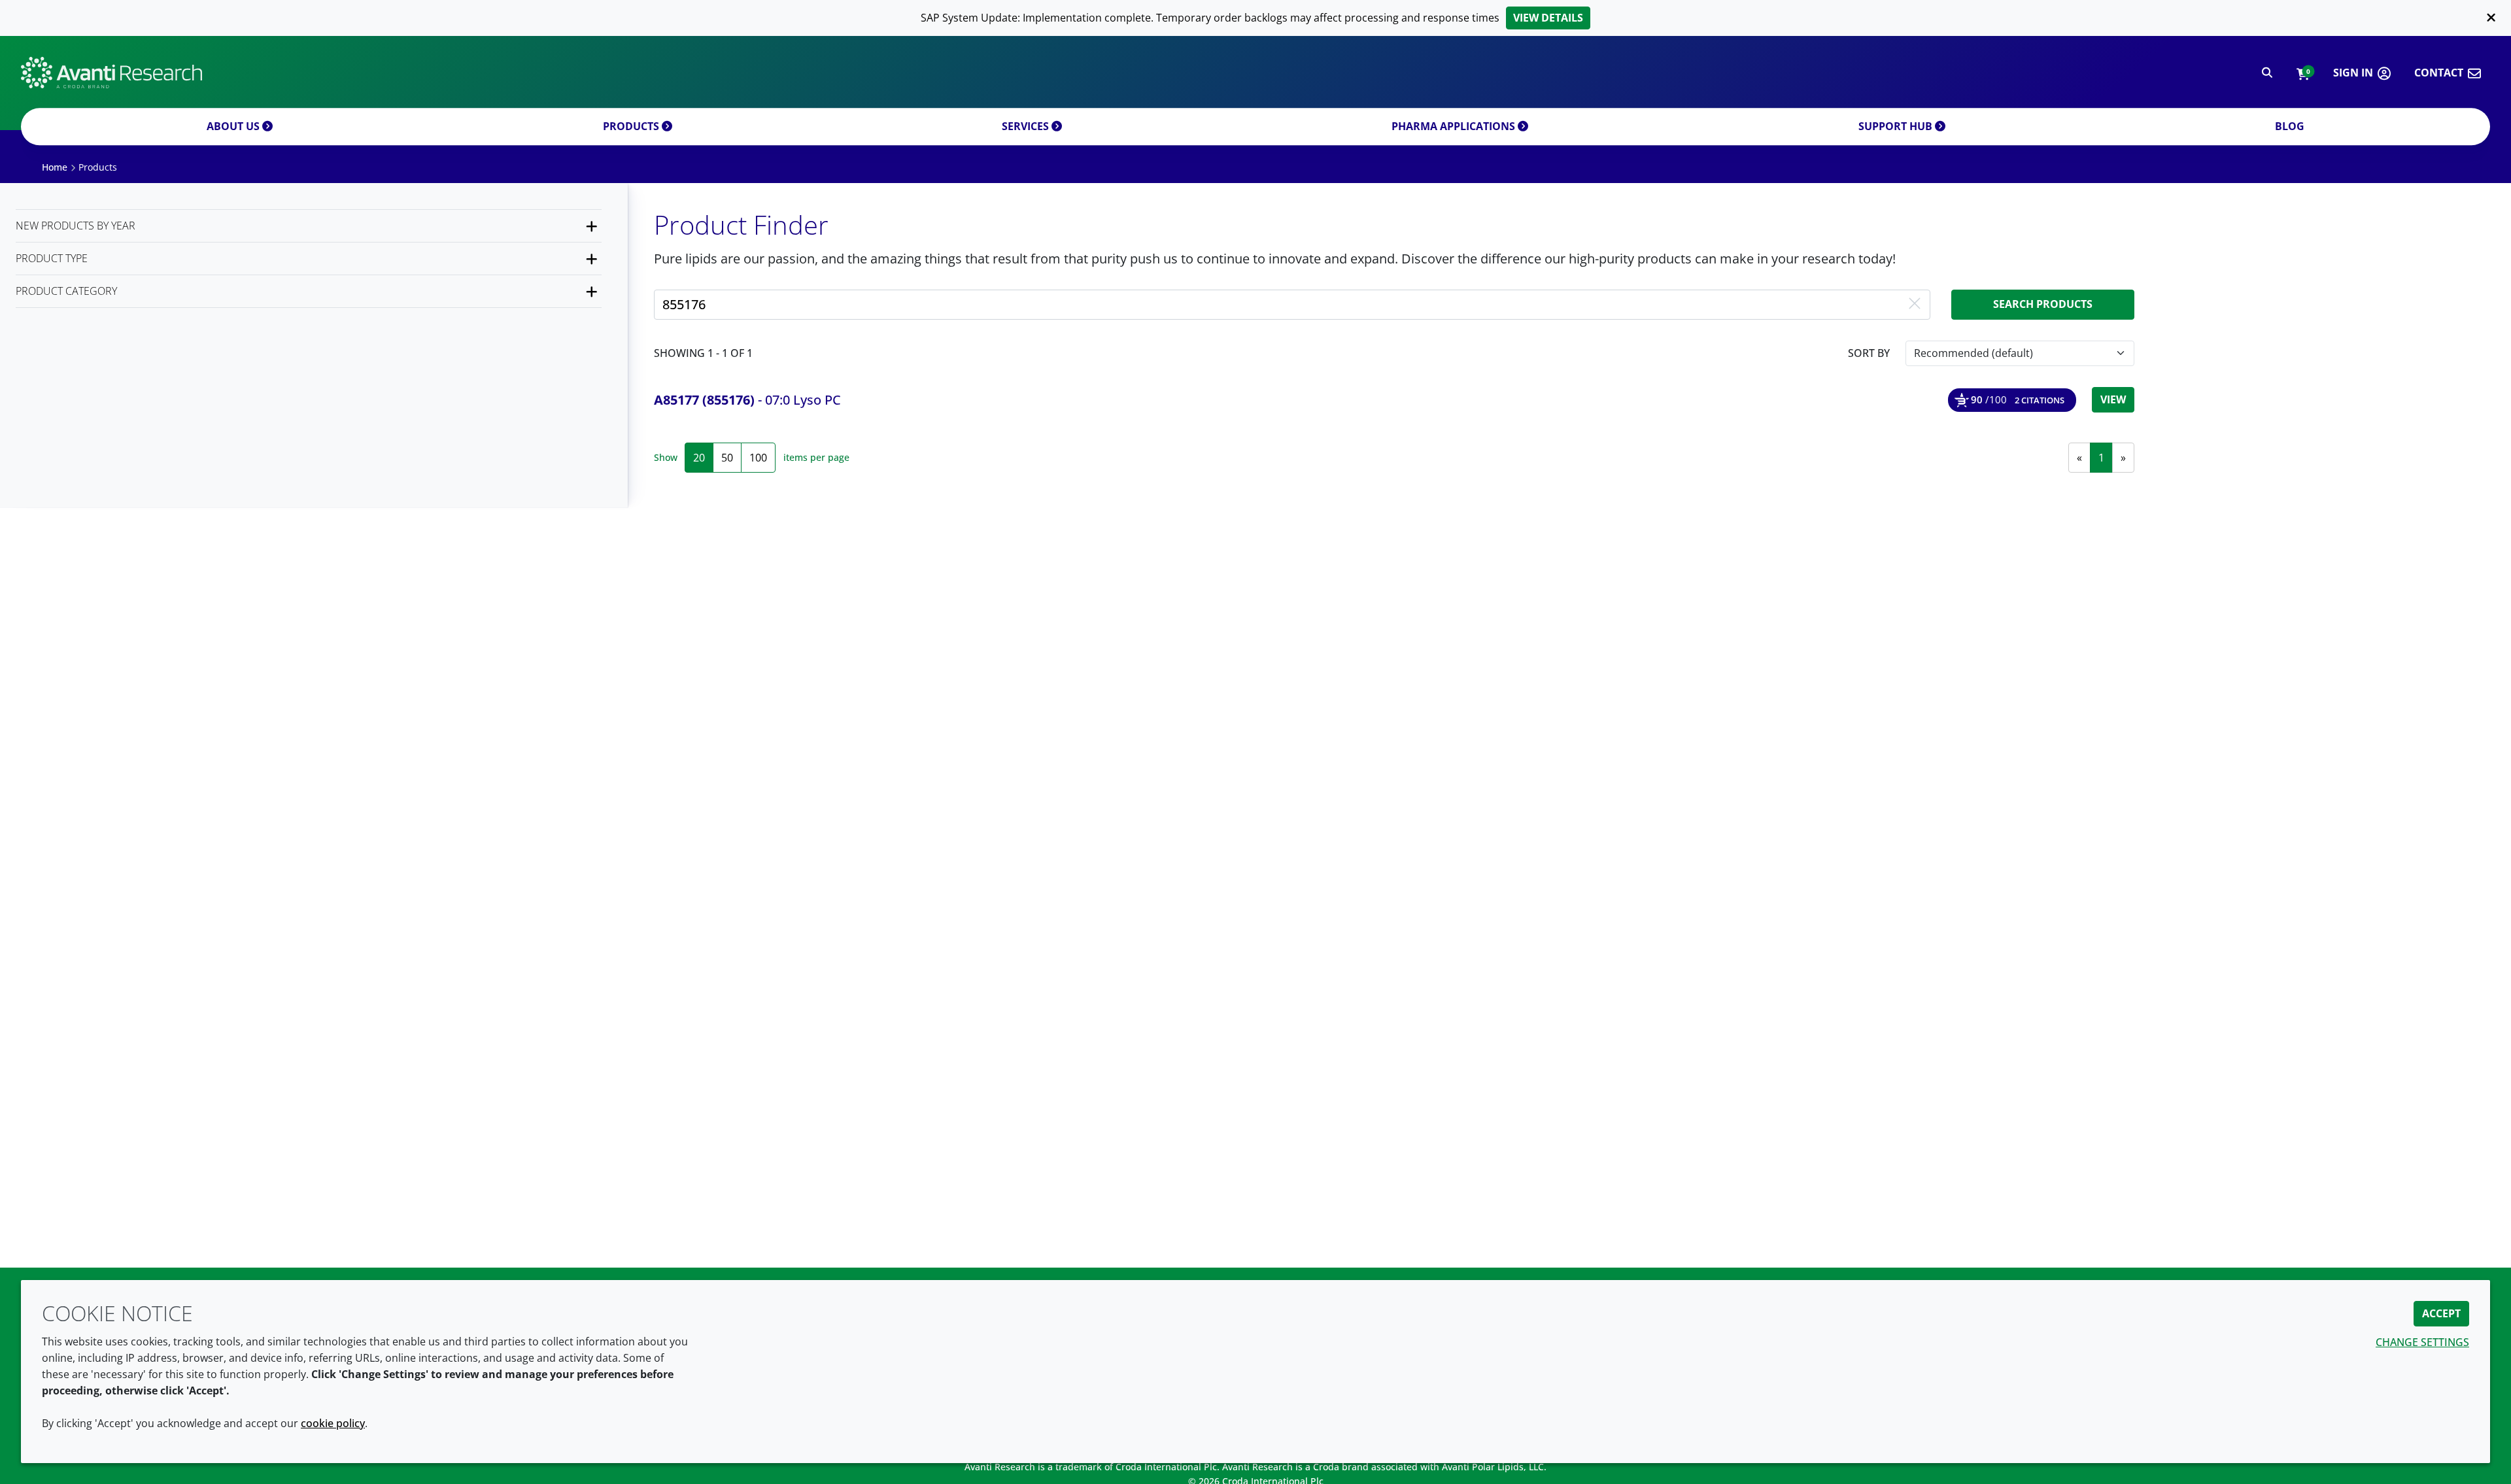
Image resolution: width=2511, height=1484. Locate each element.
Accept (2441, 1313)
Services (1027, 126)
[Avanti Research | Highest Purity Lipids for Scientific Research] (111, 73)
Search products (2043, 304)
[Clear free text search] (1915, 305)
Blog (2290, 126)
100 (758, 458)
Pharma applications (1455, 126)
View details (1548, 18)
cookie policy (333, 1423)
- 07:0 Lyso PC (747, 400)
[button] (2303, 73)
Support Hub (1897, 126)
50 (727, 458)
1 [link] (2101, 458)
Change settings (2422, 1342)
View (2113, 399)
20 (699, 458)
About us (234, 126)
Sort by (1869, 353)
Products (632, 126)
